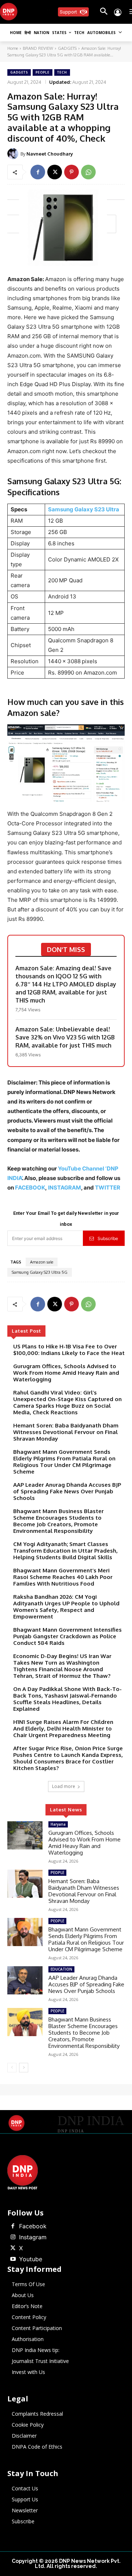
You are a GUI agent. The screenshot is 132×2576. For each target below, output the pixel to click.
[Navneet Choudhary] (14, 154)
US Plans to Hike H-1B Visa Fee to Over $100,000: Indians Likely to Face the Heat (69, 1350)
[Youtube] (13, 2259)
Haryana (58, 1824)
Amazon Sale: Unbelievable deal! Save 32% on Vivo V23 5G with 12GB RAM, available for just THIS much (65, 1037)
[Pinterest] (71, 172)
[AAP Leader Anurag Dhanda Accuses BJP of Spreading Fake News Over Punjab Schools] (25, 1980)
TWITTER (108, 1188)
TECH (62, 72)
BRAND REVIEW (38, 48)
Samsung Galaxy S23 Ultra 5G (40, 1272)
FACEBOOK (30, 1188)
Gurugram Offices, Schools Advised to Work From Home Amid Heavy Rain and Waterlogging (66, 1373)
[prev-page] (12, 2068)
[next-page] (24, 2068)
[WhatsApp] (88, 172)
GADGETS (67, 48)
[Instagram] (13, 2237)
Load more (64, 1786)
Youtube (31, 2259)
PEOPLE (43, 72)
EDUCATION (61, 1969)
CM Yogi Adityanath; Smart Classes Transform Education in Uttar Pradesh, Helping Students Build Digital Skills (65, 1551)
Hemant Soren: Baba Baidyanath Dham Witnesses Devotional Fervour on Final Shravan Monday (66, 1432)
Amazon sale (42, 1262)
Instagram (33, 2237)
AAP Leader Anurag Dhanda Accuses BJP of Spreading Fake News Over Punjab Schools (67, 1491)
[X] (55, 172)
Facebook (33, 2226)
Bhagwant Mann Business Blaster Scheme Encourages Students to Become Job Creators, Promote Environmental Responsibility (58, 1521)
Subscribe (108, 1238)
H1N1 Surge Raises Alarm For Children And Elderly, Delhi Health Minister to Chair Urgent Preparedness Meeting (63, 1728)
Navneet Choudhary (50, 154)
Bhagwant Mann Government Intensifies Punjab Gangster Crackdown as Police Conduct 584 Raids (67, 1636)
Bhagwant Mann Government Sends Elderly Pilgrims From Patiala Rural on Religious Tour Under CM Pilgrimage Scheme (64, 1462)
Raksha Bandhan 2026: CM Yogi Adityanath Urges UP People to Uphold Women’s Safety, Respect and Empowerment (66, 1607)
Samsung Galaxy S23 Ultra (84, 509)
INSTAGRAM (65, 1188)
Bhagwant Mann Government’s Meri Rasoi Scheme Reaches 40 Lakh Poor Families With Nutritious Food (63, 1577)
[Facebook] (38, 172)
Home (13, 48)
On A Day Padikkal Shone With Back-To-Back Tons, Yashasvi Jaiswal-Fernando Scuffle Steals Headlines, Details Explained (67, 1699)
